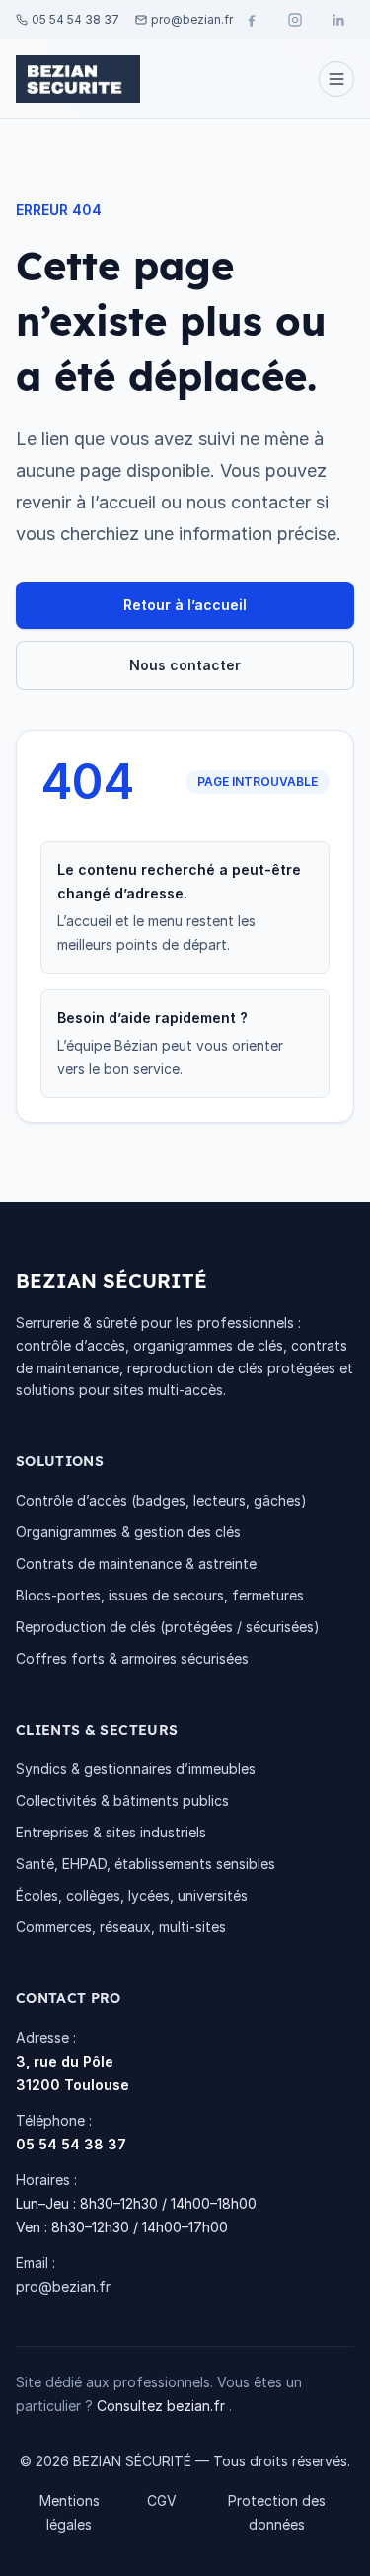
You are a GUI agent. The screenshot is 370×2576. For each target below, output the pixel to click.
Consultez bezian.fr (163, 2406)
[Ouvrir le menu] (336, 79)
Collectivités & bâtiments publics (122, 1800)
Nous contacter (185, 665)
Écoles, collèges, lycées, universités (132, 1895)
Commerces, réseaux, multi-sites (121, 1927)
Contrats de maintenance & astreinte (136, 1563)
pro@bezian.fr (63, 2286)
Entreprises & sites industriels (111, 1832)
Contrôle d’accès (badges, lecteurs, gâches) (161, 1500)
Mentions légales (70, 2512)
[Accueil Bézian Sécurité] (78, 79)
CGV (162, 2500)
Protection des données (277, 2512)
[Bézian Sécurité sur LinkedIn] (338, 20)
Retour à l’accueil (185, 605)
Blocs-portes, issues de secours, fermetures (160, 1595)
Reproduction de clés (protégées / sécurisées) (168, 1627)
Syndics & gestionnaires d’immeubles (136, 1769)
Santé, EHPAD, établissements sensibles (146, 1864)
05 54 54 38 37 (71, 2144)
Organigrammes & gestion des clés (128, 1532)
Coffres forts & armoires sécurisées (132, 1658)
